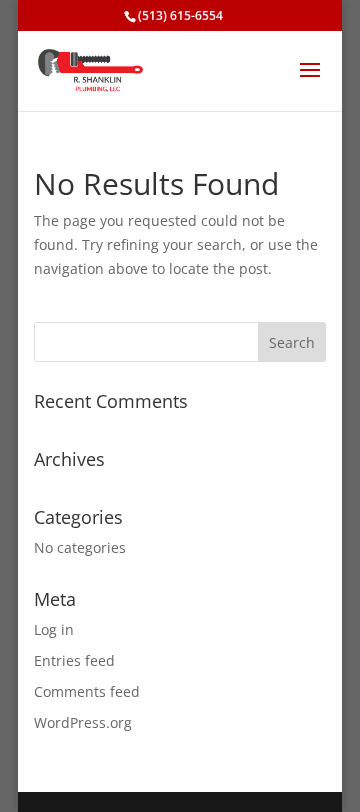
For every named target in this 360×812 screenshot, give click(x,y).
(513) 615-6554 (180, 15)
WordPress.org (83, 722)
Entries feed (74, 660)
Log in (54, 629)
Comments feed (87, 691)
